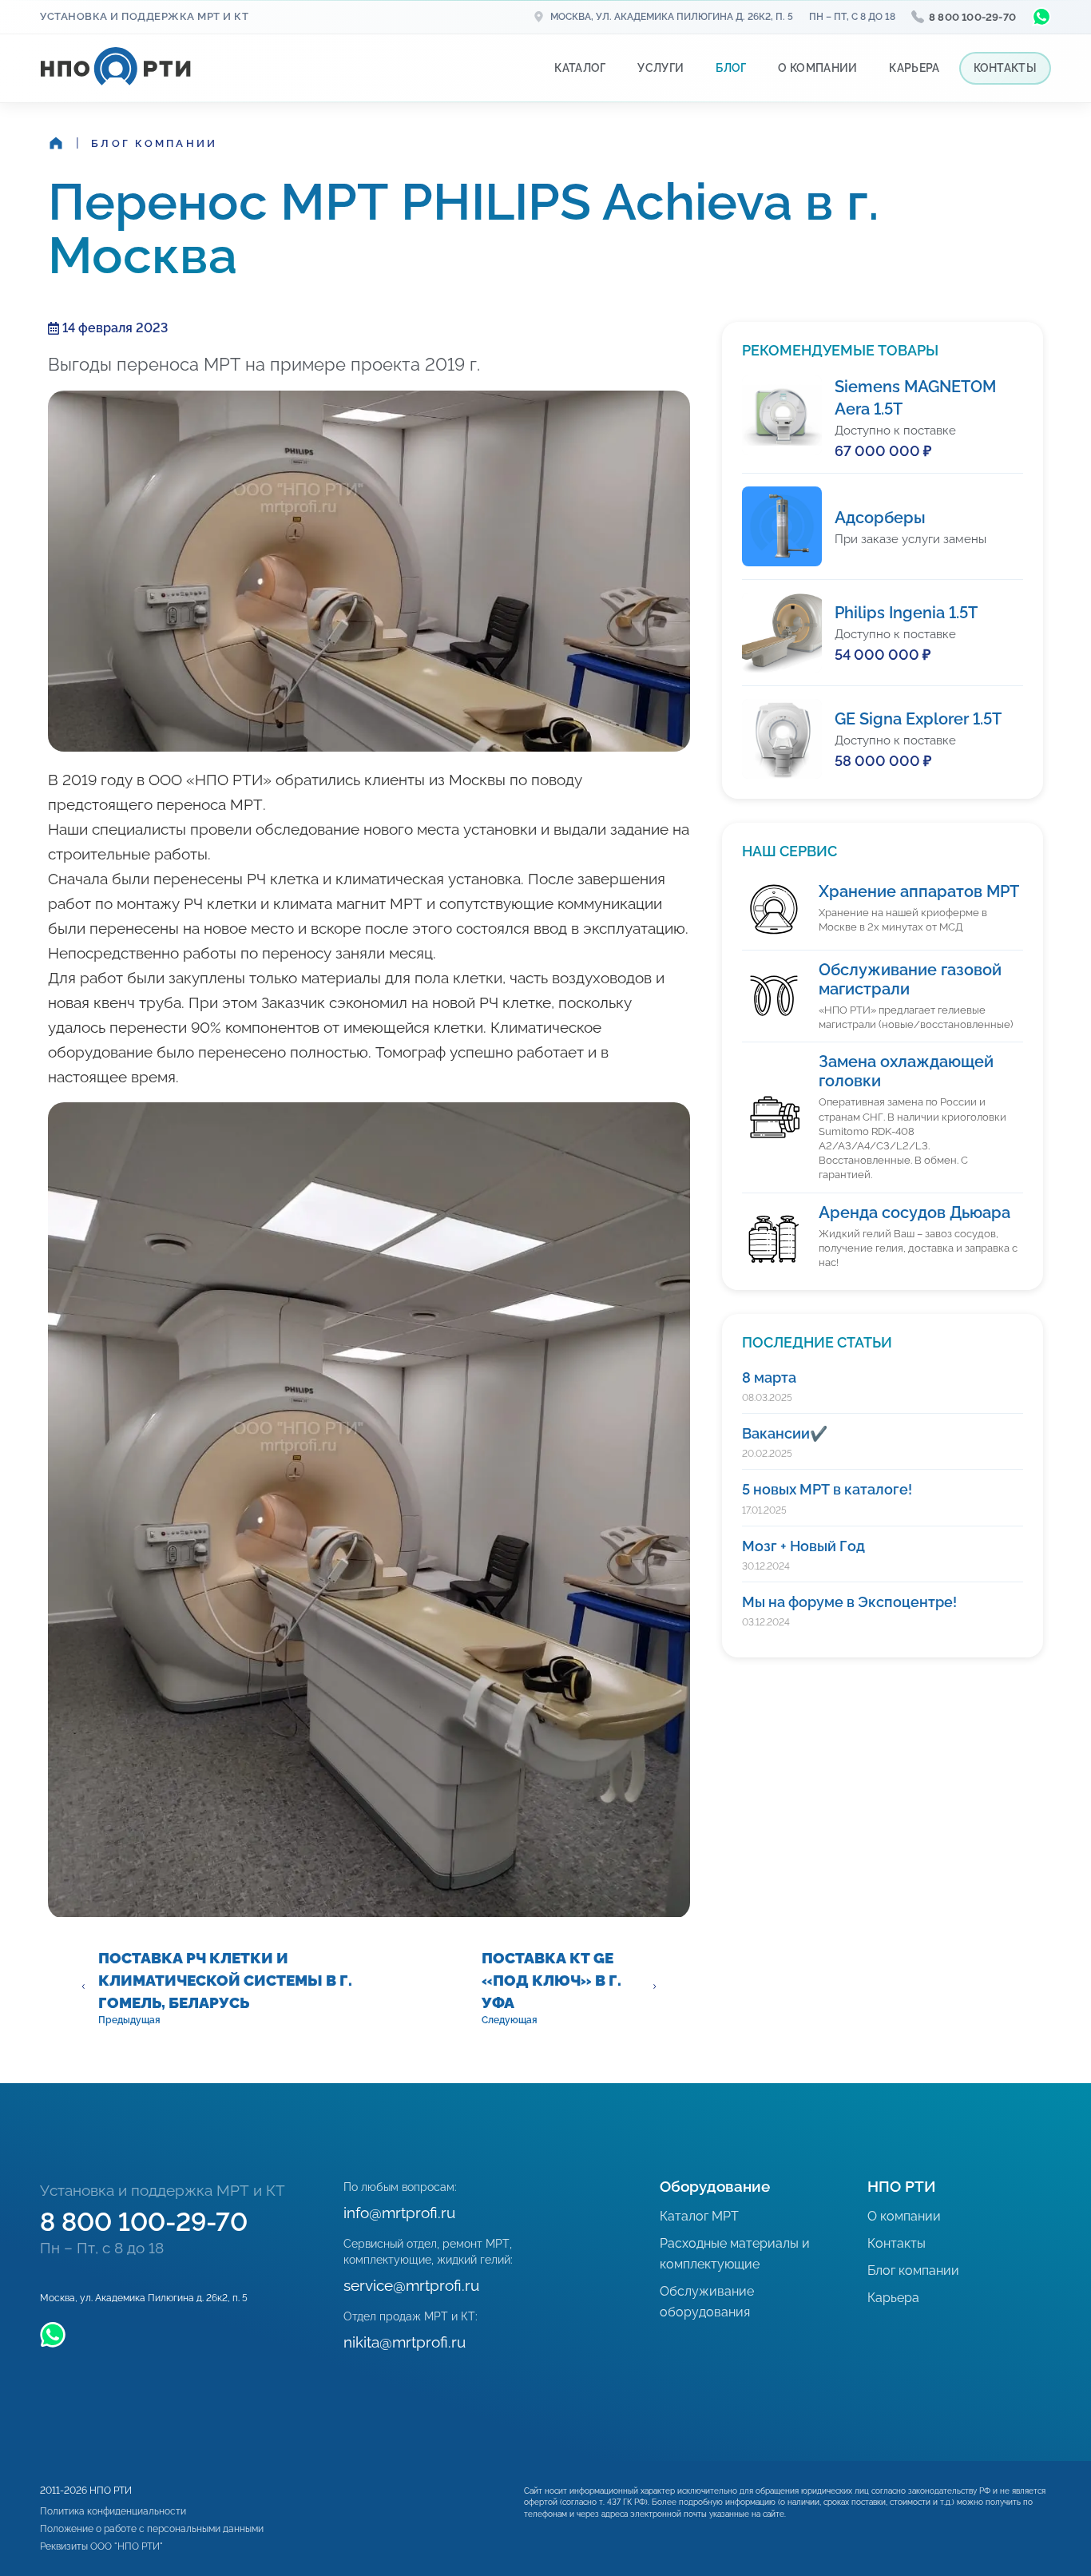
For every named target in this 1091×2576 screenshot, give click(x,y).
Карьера (914, 68)
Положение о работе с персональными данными (152, 2529)
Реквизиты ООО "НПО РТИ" (101, 2546)
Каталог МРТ (699, 2216)
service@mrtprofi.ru (411, 2285)
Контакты (1005, 68)
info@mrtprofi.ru (399, 2213)
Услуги (661, 68)
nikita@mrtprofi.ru (405, 2342)
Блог (731, 68)
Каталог (580, 68)
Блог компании (154, 143)
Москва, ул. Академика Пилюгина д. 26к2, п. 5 (672, 17)
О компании (817, 68)
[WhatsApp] (1041, 17)
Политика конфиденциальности (113, 2511)
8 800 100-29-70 (972, 17)
